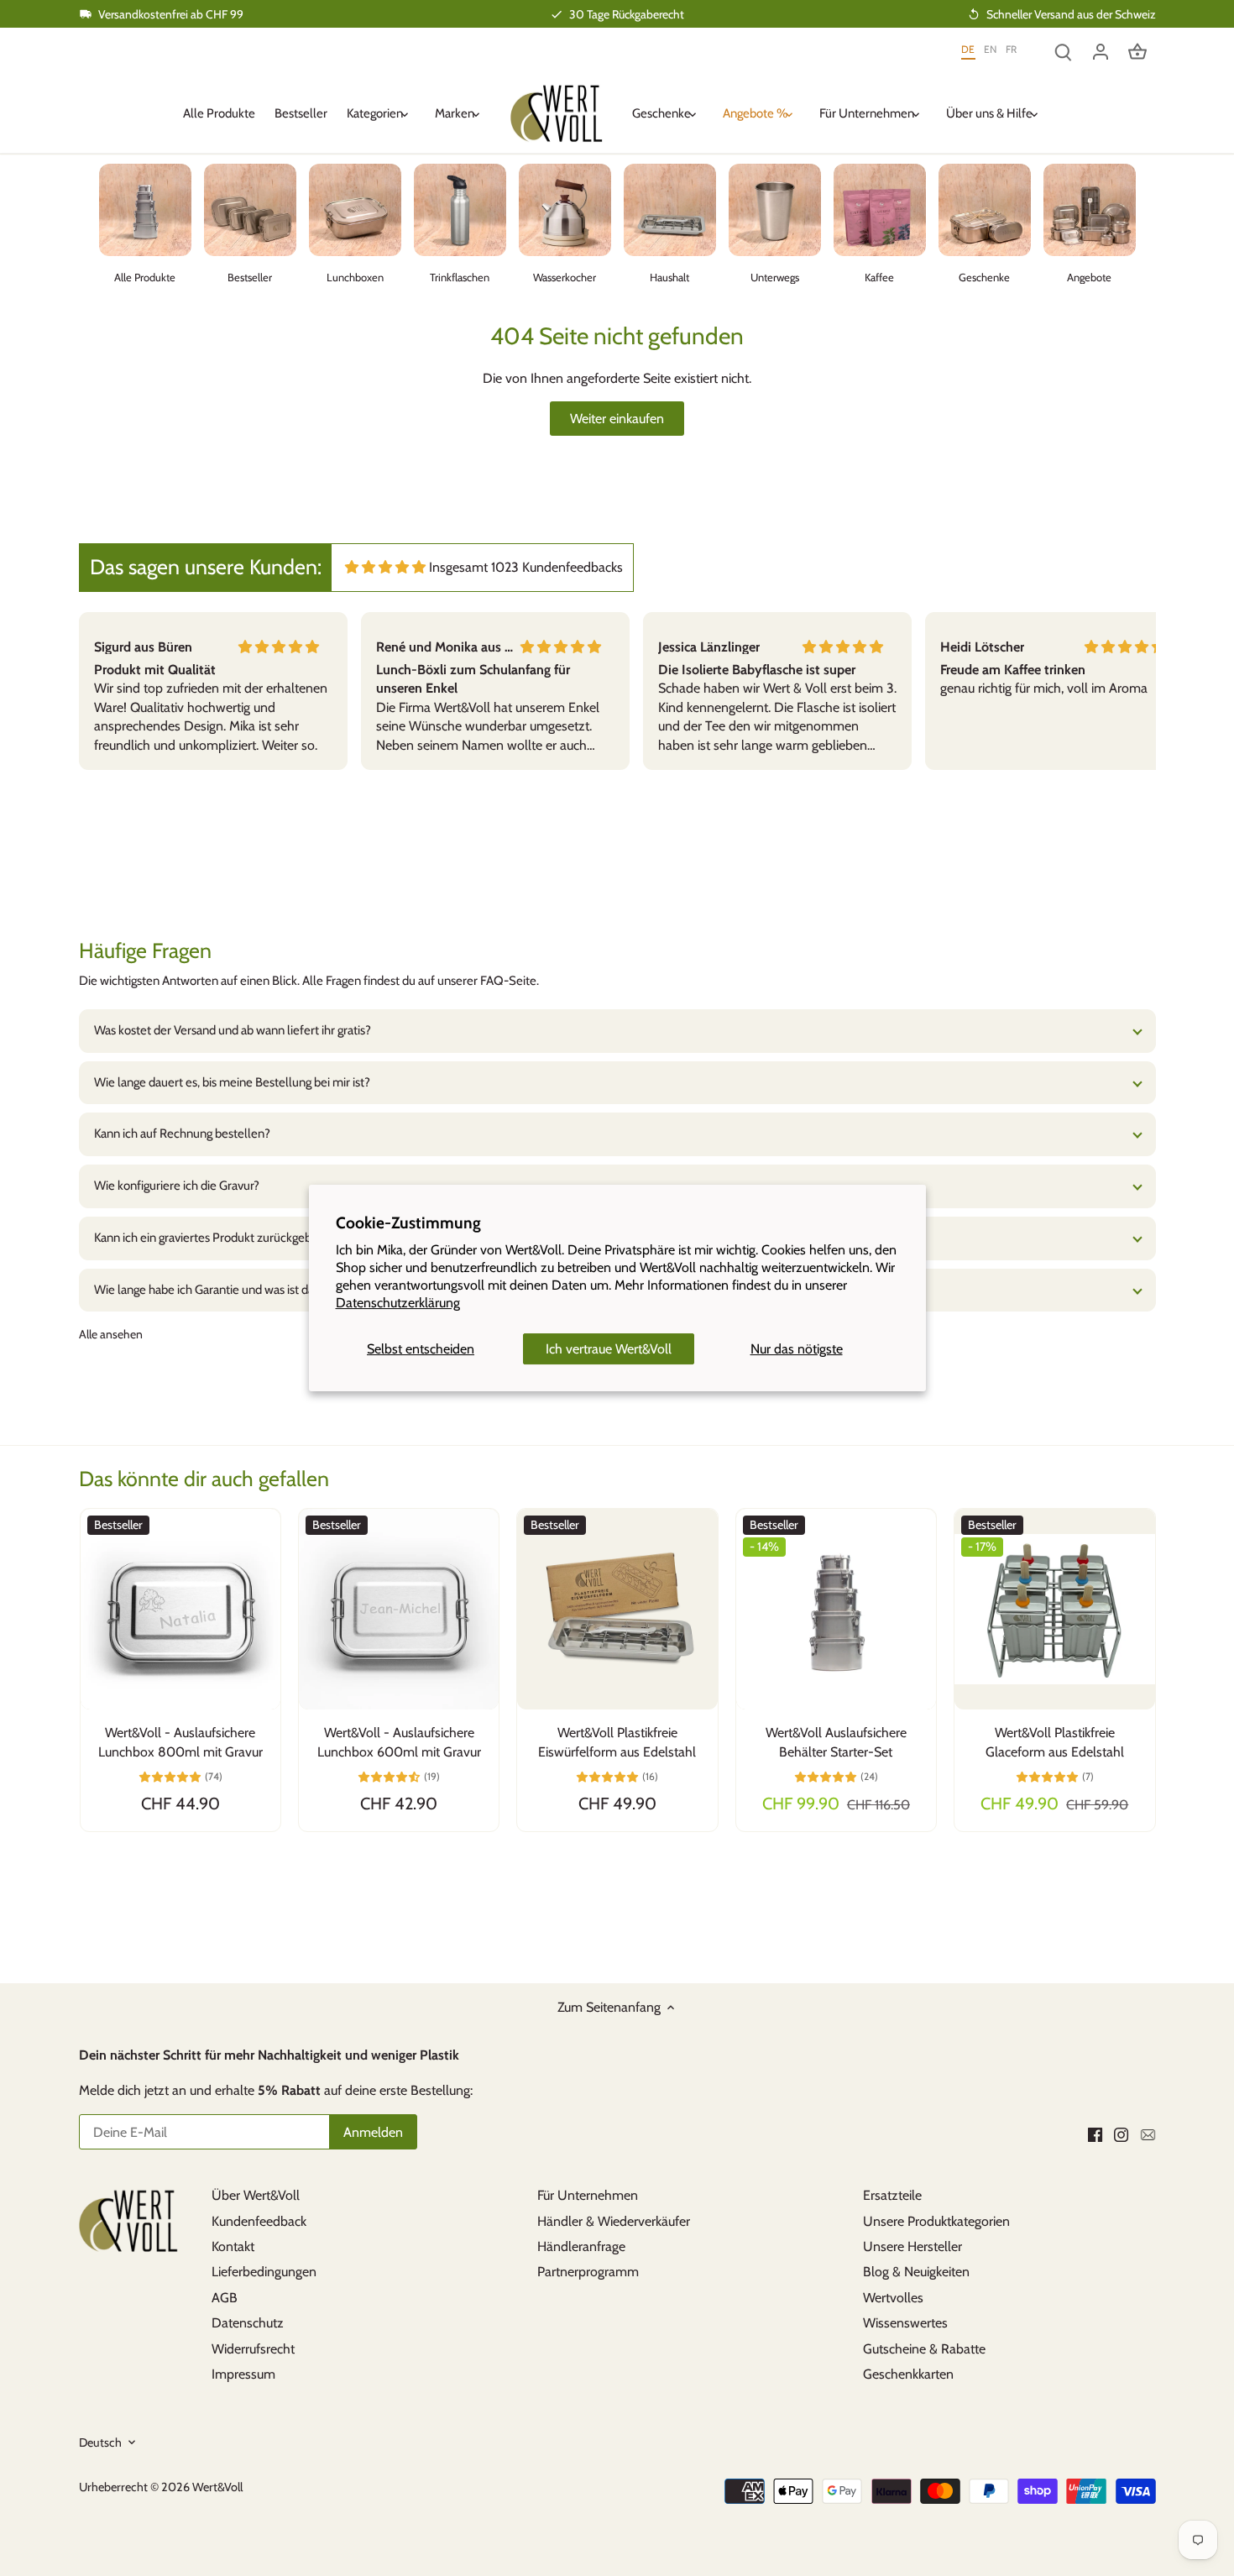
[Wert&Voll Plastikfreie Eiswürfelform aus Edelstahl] (617, 1609)
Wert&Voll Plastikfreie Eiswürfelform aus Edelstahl (617, 1742)
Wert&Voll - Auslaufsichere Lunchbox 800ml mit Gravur (180, 1742)
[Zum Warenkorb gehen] (1137, 51)
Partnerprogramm (588, 2272)
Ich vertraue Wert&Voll (609, 1349)
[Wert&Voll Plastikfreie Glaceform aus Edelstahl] (1054, 1609)
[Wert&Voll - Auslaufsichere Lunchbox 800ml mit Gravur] (180, 1609)
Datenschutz (248, 2323)
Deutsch (100, 2443)
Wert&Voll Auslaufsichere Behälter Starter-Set (836, 1742)
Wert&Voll (217, 2487)
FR (1012, 50)
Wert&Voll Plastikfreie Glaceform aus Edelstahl (1055, 1742)
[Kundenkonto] (1101, 51)
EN (991, 50)
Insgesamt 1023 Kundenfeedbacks (526, 567)
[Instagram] (1121, 2134)
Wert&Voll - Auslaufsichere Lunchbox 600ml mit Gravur (399, 1742)
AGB (225, 2298)
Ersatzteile (892, 2195)
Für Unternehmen (588, 2195)
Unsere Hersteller (912, 2246)
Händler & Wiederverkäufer (614, 2221)
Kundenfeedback (259, 2221)
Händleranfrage (581, 2246)
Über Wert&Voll (256, 2195)
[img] (385, 567)
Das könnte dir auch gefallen (204, 1479)
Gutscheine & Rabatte (924, 2349)
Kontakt (233, 2246)
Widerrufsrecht (253, 2349)
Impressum (243, 2374)
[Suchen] (1064, 51)
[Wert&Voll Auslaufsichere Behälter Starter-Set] (836, 1609)
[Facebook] (1095, 2134)
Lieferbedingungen (264, 2272)
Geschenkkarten (908, 2374)
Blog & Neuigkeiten (916, 2272)
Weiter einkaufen (617, 419)
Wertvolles (893, 2298)
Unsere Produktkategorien (936, 2221)
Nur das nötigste (797, 1349)
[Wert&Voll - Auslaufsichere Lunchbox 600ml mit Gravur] (399, 1609)
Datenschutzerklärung (398, 1303)
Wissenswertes (905, 2323)
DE (968, 50)
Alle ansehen (111, 1334)
